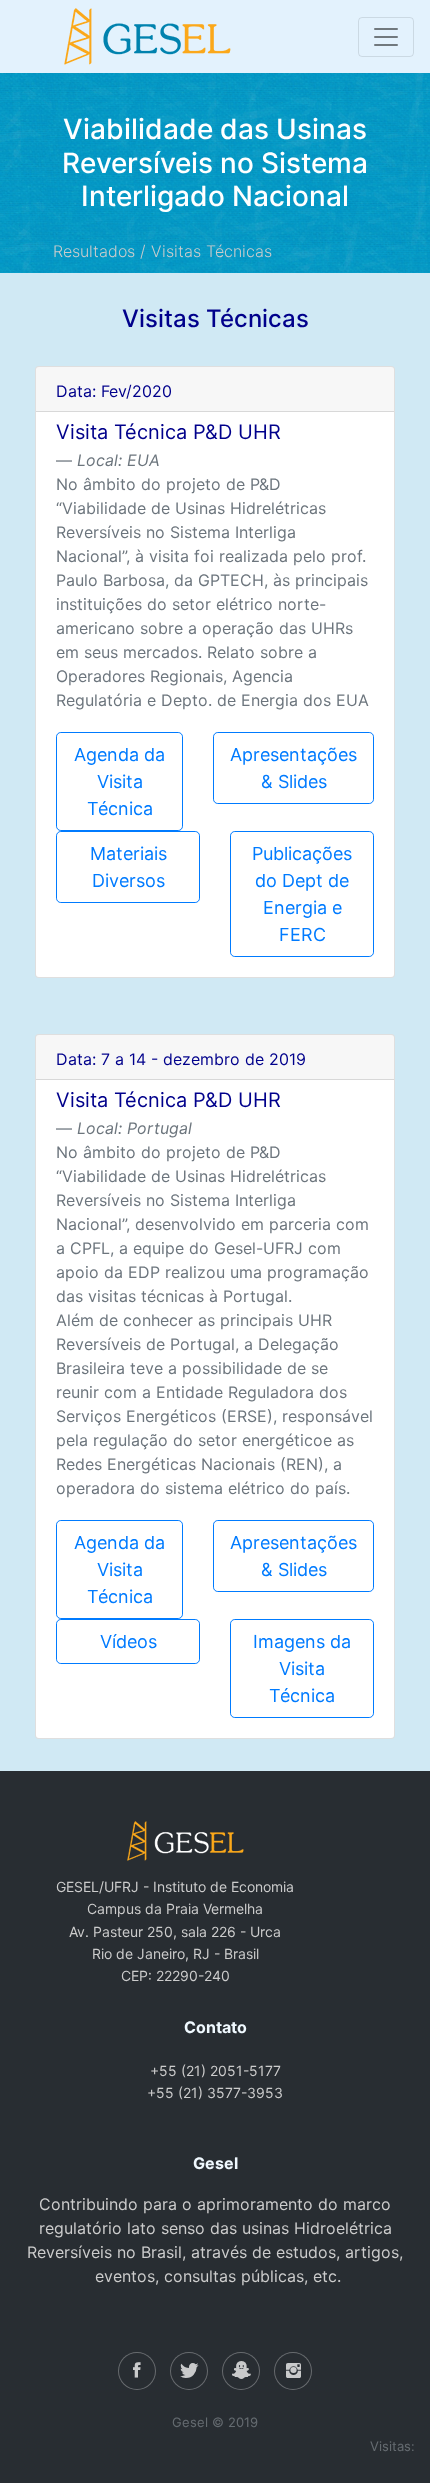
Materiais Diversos (128, 867)
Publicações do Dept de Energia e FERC (302, 894)
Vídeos (128, 1641)
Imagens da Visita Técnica (302, 1668)
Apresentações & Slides (293, 768)
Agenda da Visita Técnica (119, 781)
